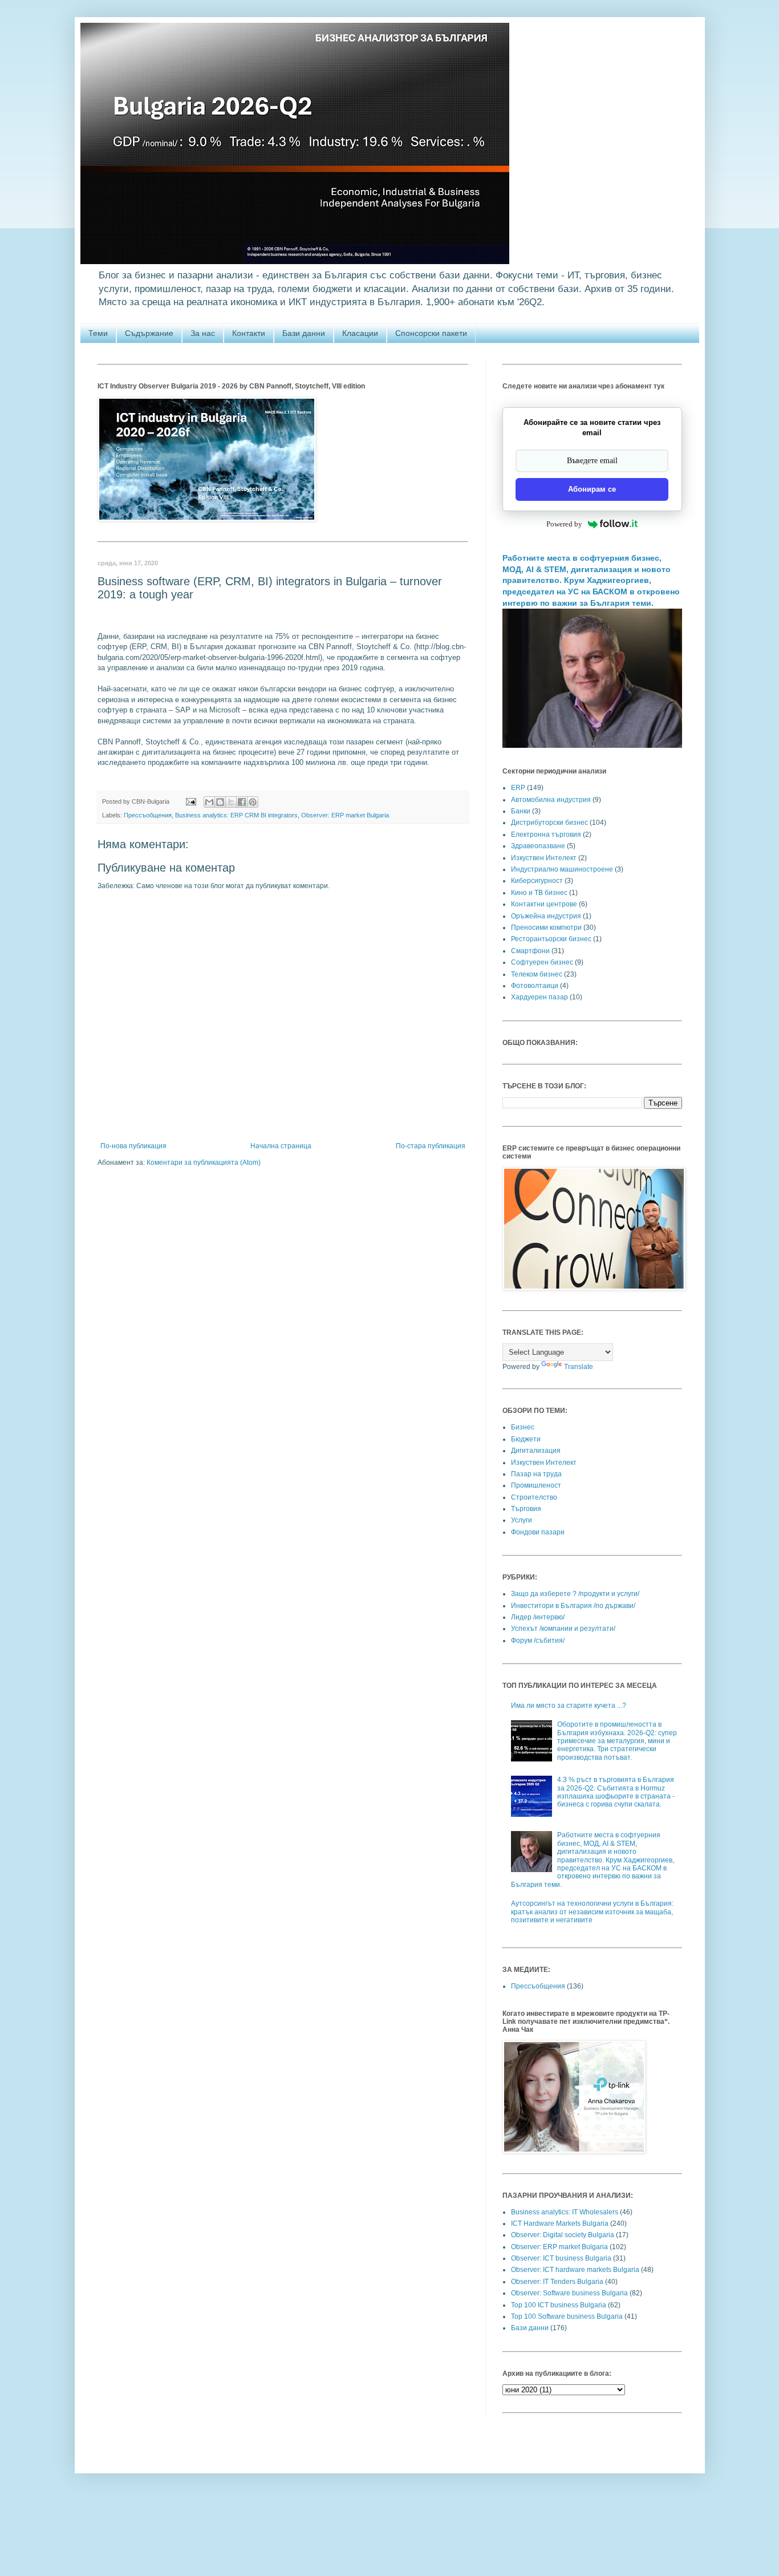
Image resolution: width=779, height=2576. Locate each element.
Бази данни (304, 333)
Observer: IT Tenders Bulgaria (557, 2282)
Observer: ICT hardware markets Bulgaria (575, 2270)
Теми (98, 333)
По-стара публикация (431, 1146)
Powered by (564, 524)
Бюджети (526, 1439)
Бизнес (523, 1427)
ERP (518, 788)
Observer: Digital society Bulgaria (563, 2235)
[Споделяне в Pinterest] (253, 802)
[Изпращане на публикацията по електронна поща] (190, 801)
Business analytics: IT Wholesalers (565, 2212)
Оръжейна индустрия (546, 916)
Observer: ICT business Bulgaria (561, 2258)
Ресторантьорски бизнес (551, 939)
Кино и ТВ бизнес (539, 893)
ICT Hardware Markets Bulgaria (560, 2223)
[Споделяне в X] (231, 802)
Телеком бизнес (537, 974)
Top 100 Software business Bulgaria (567, 2316)
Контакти (249, 333)
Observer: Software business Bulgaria (569, 2293)
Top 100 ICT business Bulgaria (559, 2305)
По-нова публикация (133, 1146)
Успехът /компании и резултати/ (563, 1629)
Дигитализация (536, 1451)
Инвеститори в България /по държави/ (573, 1606)
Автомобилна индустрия (551, 800)
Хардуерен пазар (539, 997)
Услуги (522, 1520)
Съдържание (149, 333)
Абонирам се (592, 489)
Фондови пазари (538, 1532)
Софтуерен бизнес (542, 962)
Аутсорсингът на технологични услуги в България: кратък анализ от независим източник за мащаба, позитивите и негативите (592, 1912)
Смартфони (530, 951)
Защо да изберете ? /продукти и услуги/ (575, 1594)
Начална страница (281, 1146)
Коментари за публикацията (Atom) (204, 1163)
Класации (360, 333)
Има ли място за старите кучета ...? (569, 1706)
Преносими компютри (546, 927)
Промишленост (536, 1485)
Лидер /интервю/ (538, 1617)
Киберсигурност (537, 881)
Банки (521, 811)
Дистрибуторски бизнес (549, 823)
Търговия (526, 1509)
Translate (579, 1367)
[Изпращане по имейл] (209, 802)
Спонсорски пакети (431, 333)
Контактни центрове (544, 904)
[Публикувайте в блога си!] (220, 802)
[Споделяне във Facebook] (242, 802)
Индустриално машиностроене (562, 869)
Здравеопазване (538, 846)
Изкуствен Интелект (544, 858)
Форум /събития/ (538, 1641)
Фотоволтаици (535, 986)
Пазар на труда (536, 1474)
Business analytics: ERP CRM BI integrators (236, 815)
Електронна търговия (546, 835)
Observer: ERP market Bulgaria (345, 815)
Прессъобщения (148, 815)
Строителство (534, 1497)
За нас (203, 333)
